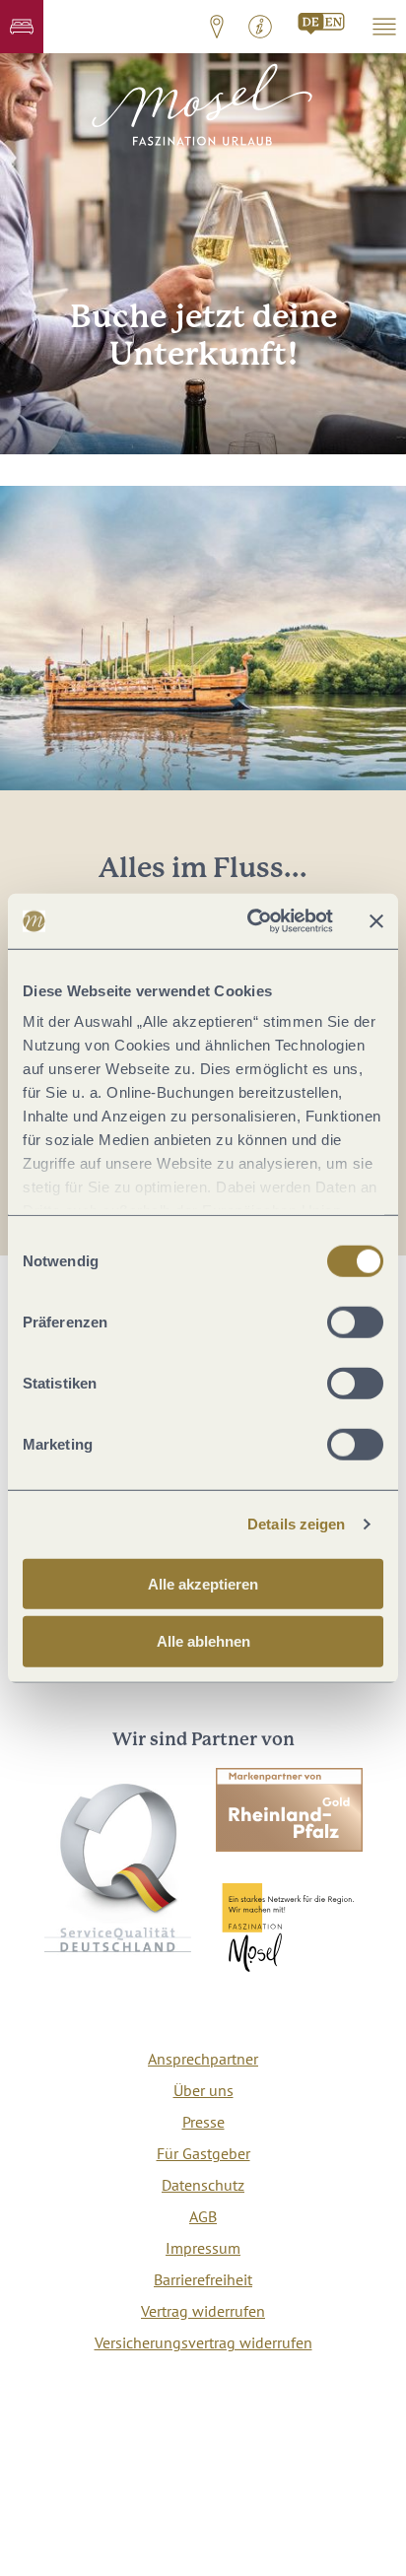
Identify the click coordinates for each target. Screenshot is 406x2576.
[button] (22, 27)
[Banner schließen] (376, 921)
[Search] (322, 24)
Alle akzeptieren (203, 1583)
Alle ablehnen (203, 1641)
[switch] (355, 1322)
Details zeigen (296, 1524)
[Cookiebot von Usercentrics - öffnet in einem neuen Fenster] (251, 921)
